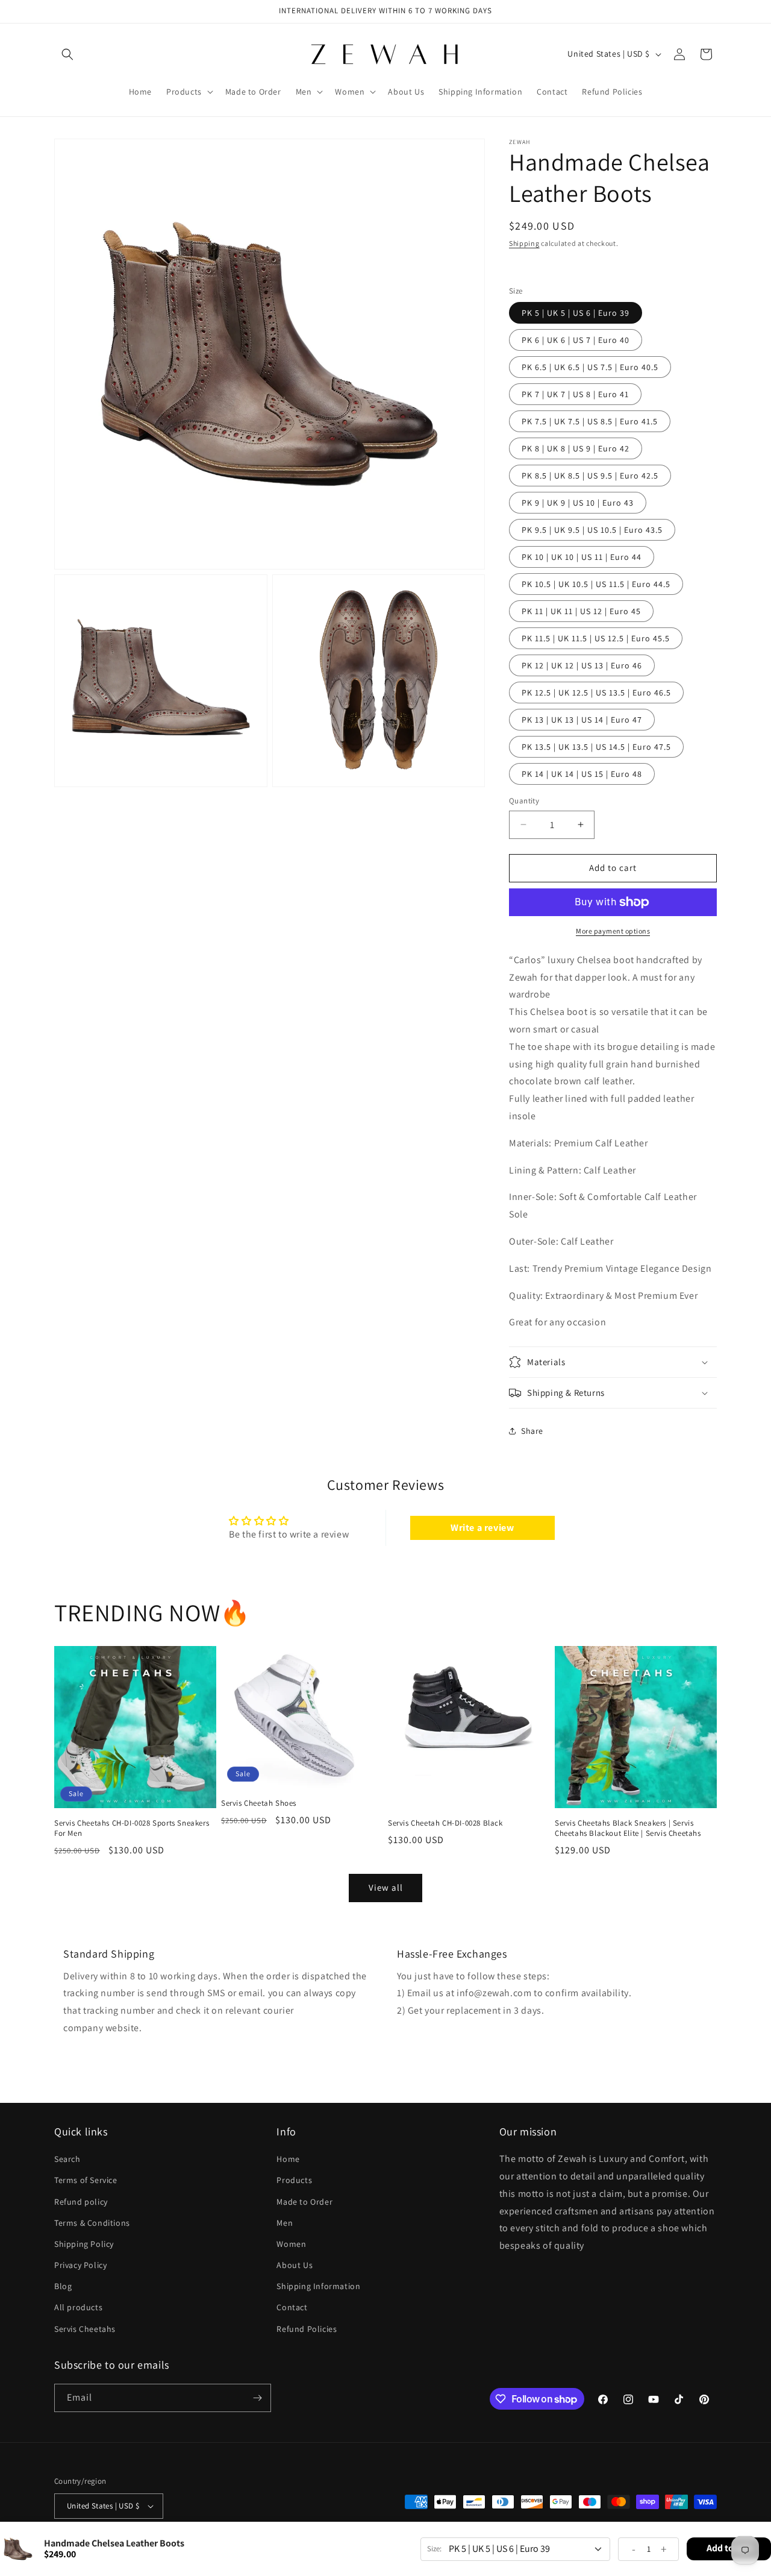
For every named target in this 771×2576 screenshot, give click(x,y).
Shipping (524, 243)
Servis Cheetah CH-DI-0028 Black (445, 1823)
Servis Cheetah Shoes (259, 1803)
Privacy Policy (80, 2265)
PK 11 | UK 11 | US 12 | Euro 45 (581, 611)
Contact (292, 2307)
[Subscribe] (257, 2398)
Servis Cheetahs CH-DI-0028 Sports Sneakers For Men (132, 1828)
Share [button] (532, 1431)
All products (78, 2307)
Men (285, 2223)
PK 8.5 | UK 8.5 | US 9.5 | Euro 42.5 (590, 476)
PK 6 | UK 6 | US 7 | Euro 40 (576, 340)
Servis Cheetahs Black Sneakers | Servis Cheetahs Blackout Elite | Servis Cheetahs (628, 1828)
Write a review (482, 1528)
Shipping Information (318, 2286)
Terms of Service (86, 2180)
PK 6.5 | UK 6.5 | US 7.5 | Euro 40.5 (590, 367)
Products (294, 2180)
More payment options (613, 931)
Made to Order (304, 2202)
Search (67, 2159)
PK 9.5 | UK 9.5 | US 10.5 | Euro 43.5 (592, 530)
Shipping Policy (84, 2244)
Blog (63, 2286)
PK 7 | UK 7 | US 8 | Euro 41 (575, 394)
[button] (67, 54)
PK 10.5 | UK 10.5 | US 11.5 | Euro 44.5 (596, 584)
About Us (295, 2265)
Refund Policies (307, 2329)
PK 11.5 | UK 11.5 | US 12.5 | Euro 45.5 (596, 638)
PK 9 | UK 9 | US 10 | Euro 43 (578, 503)
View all (386, 1887)
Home (288, 2159)
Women (291, 2244)
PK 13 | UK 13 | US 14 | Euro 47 (582, 720)
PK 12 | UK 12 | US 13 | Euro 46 (582, 665)
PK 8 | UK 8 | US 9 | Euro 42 (576, 448)
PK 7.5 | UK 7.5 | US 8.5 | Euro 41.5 (590, 421)
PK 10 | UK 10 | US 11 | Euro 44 (582, 557)
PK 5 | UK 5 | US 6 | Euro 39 (576, 313)
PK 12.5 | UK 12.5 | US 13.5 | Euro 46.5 (596, 693)
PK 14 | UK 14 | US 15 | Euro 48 (582, 774)
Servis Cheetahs (85, 2329)
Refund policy (81, 2202)
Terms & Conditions (92, 2223)
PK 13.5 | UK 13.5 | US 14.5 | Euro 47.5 (596, 747)
